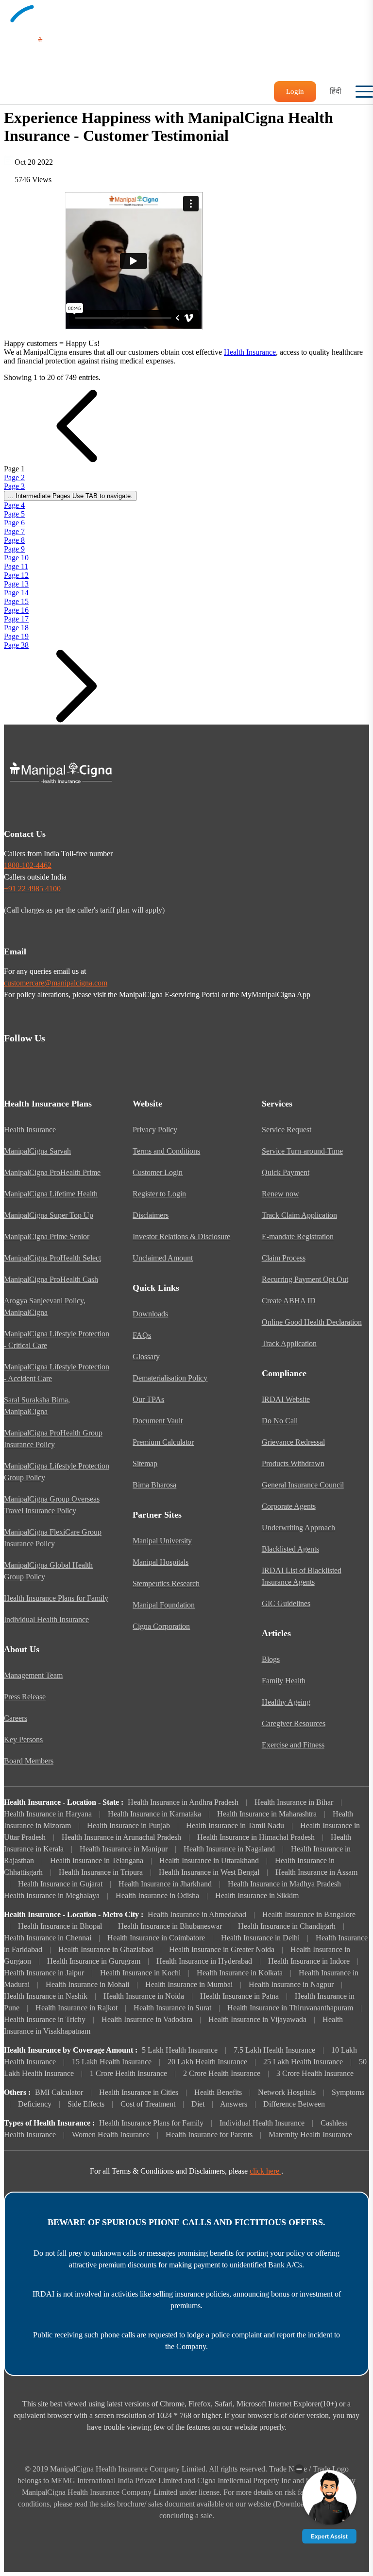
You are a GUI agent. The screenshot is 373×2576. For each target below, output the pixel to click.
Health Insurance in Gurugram (94, 1961)
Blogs (271, 1659)
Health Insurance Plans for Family (56, 1598)
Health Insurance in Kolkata (240, 1973)
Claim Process (284, 1258)
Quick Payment (286, 1172)
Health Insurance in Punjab (128, 1825)
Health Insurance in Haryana (48, 1814)
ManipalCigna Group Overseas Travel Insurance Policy (52, 1505)
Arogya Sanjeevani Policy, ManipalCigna (45, 1306)
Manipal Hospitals (161, 1562)
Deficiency (35, 2104)
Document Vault (158, 1421)
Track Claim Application (299, 1215)
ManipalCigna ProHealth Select (52, 1258)
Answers (234, 2104)
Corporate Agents (289, 1506)
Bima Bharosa (154, 1485)
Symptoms (348, 2092)
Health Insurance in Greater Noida (222, 1949)
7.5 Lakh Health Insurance (274, 2050)
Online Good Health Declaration (312, 1322)
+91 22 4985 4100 (32, 889)
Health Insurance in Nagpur (291, 1984)
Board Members (29, 1761)
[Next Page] (77, 720)
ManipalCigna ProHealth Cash (51, 1279)
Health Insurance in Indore (309, 1961)
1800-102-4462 (28, 865)
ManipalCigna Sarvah (37, 1151)
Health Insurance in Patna (239, 1996)
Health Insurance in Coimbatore (156, 1938)
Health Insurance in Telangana (97, 1860)
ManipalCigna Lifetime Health (51, 1194)
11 (16, 566)
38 (16, 645)
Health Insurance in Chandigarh (287, 1926)
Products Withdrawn (293, 1463)
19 (16, 636)
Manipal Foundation (164, 1605)
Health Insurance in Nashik (46, 1996)
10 (16, 558)
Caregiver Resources (294, 1723)
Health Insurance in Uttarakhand (209, 1860)
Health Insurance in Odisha (157, 1895)
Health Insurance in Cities (139, 2092)
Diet (198, 2104)
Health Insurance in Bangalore (309, 1914)
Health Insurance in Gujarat (60, 1884)
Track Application (289, 1343)
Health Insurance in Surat (172, 2008)
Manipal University (162, 1541)
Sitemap (145, 1463)
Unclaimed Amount (163, 1258)
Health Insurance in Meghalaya (52, 1895)
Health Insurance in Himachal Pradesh (256, 1837)
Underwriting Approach (298, 1528)
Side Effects (86, 2104)
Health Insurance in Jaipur (44, 1973)
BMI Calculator (59, 2092)
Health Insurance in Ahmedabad (197, 1914)
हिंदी (336, 91)
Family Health (284, 1681)
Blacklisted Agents (290, 1549)
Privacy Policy (155, 1130)
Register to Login (159, 1194)
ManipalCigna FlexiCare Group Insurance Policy (53, 1538)
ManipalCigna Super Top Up (49, 1215)
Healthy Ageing (286, 1702)
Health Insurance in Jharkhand (165, 1884)
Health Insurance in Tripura (101, 1872)
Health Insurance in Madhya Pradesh (284, 1884)
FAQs (142, 1335)
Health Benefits (218, 2092)
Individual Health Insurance (46, 1619)
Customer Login (158, 1172)
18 (16, 628)
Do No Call (280, 1421)
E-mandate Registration (298, 1236)
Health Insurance (250, 352)
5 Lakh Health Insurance (180, 2050)
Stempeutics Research (166, 1583)
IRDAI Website (286, 1399)
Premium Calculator (163, 1442)
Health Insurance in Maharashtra (267, 1814)
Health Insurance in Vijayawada (257, 2019)
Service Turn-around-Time (302, 1151)
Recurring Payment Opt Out (305, 1279)
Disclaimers (151, 1215)
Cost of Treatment (148, 2104)
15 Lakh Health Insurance (112, 2062)
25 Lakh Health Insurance (303, 2062)
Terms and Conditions (166, 1151)
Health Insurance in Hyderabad (204, 1961)
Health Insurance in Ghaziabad (106, 1949)
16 (16, 610)
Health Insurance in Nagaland (229, 1849)
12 (16, 575)
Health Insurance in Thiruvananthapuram (290, 2008)
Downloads (150, 1314)
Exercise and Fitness (293, 1745)
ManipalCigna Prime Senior (47, 1236)
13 (16, 584)
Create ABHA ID (289, 1301)
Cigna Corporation (161, 1626)
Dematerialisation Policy (170, 1378)
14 (16, 593)
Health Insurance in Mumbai (189, 1984)
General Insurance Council (303, 1485)
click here (265, 2171)
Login (295, 91)
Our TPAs (148, 1399)
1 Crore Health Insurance (128, 2073)
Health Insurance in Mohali (87, 1984)
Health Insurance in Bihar (294, 1802)
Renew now (280, 1194)
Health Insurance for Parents (209, 2135)
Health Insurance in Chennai (48, 1938)
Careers (16, 1718)
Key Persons (23, 1739)
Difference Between (294, 2104)
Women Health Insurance (111, 2135)
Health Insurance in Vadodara (147, 2019)
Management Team (33, 1675)
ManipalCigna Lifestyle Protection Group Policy (57, 1472)
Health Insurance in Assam (316, 1872)
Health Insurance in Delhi (260, 1938)
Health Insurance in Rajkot (76, 2008)
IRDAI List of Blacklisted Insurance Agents (302, 1576)
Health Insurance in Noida (144, 1996)
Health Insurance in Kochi (140, 1973)
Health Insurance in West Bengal (209, 1872)
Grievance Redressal (293, 1442)
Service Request (287, 1130)
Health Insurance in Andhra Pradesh (183, 1802)
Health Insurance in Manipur (124, 1849)
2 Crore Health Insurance (222, 2073)
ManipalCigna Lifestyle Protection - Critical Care (57, 1340)
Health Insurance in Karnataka (154, 1814)
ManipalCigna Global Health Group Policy (48, 1571)
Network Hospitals (287, 2092)
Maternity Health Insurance (310, 2135)
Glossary (146, 1357)
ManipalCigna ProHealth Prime (52, 1172)
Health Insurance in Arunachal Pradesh (121, 1837)
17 (16, 619)
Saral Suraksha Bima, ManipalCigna (37, 1406)
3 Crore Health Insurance (315, 2073)
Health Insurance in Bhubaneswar (170, 1926)
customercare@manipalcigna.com (56, 983)
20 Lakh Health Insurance (207, 2062)
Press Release (25, 1697)
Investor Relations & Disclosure (181, 1236)
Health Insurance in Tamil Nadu (235, 1825)
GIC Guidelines (286, 1603)
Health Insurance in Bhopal (60, 1926)
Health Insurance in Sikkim (257, 1895)
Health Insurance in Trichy (45, 2019)
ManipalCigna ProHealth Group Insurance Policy (53, 1439)
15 (16, 601)
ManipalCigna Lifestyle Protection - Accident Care (57, 1373)
